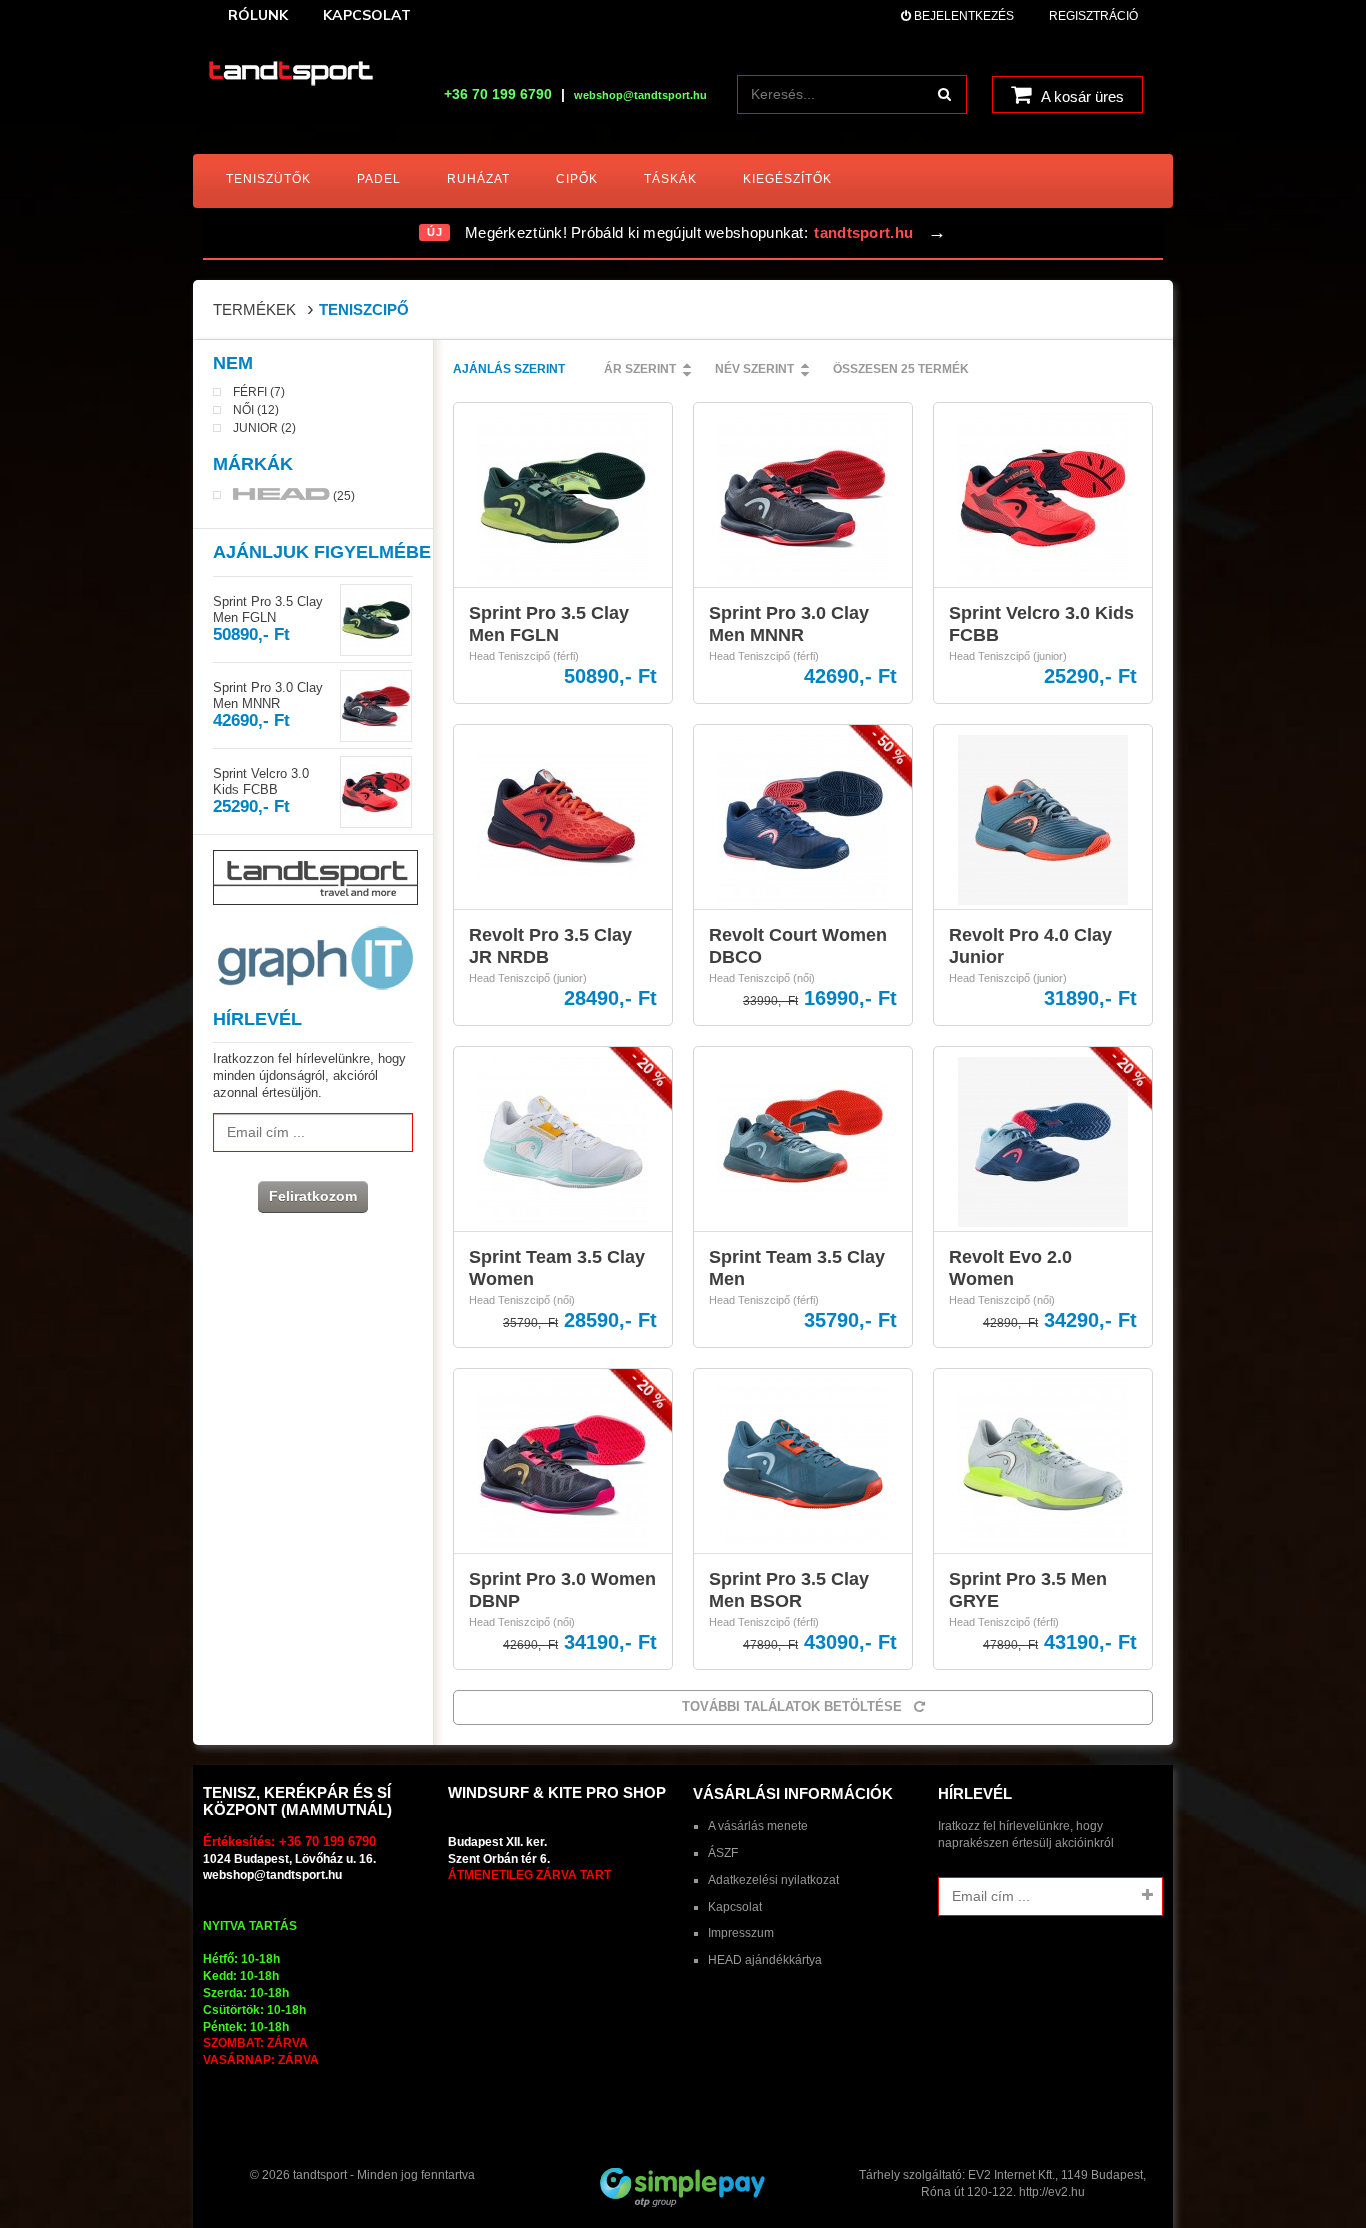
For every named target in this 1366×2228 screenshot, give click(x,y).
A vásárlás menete (758, 1826)
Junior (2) (264, 428)
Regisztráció (1093, 16)
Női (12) (256, 410)
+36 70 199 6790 (498, 94)
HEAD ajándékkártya (765, 1960)
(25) (342, 495)
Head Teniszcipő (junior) (1008, 656)
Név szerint (754, 369)
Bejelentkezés (962, 16)
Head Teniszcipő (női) (762, 978)
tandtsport (320, 2175)
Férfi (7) (259, 392)
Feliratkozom (313, 1196)
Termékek (254, 309)
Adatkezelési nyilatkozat (773, 1880)
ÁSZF (723, 1853)
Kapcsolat (735, 1907)
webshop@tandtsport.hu (272, 1875)
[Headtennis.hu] (291, 75)
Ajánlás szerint (509, 369)
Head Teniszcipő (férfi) (524, 656)
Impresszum (741, 1933)
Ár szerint (640, 369)
